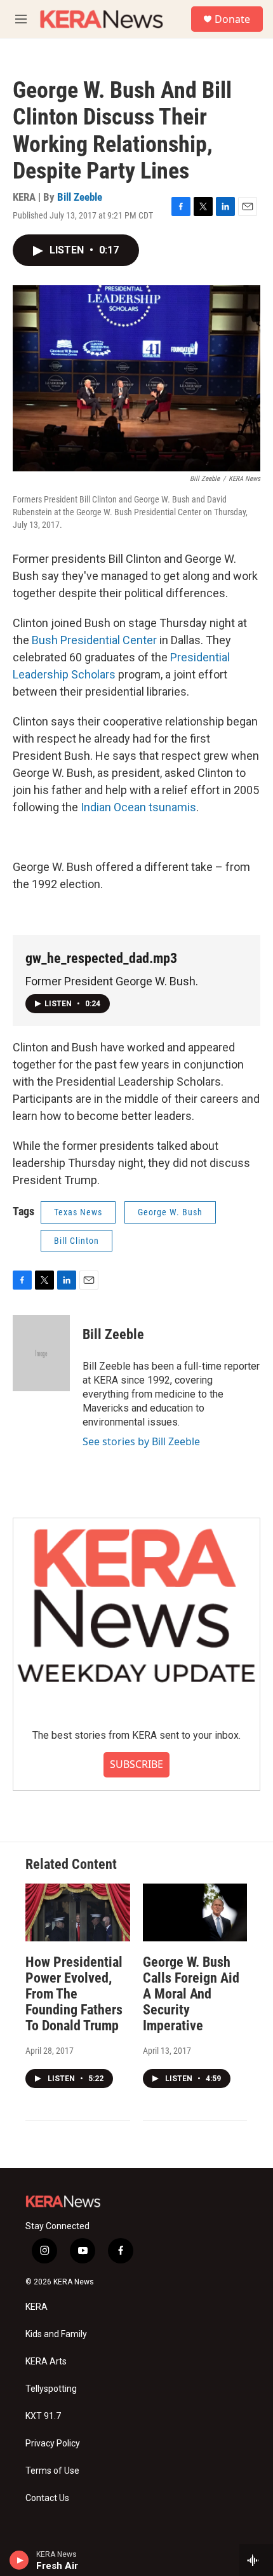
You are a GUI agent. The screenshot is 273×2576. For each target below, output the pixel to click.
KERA (37, 2307)
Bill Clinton (77, 1241)
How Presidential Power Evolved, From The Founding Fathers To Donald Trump (74, 1994)
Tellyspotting (51, 2389)
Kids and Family (56, 2334)
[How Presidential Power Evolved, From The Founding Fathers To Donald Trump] (78, 1913)
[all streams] (256, 2560)
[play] (19, 2560)
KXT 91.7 (43, 2416)
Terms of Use (52, 2471)
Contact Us (47, 2498)
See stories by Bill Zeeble (141, 1441)
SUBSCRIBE (136, 1764)
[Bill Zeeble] (41, 1353)
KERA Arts (46, 2362)
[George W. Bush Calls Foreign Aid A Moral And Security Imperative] (195, 1913)
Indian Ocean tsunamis (138, 807)
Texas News (78, 1212)
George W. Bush (170, 1212)
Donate (232, 19)
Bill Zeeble (80, 197)
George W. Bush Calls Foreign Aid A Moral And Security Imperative (191, 1994)
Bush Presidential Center (94, 640)
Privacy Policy (53, 2444)
